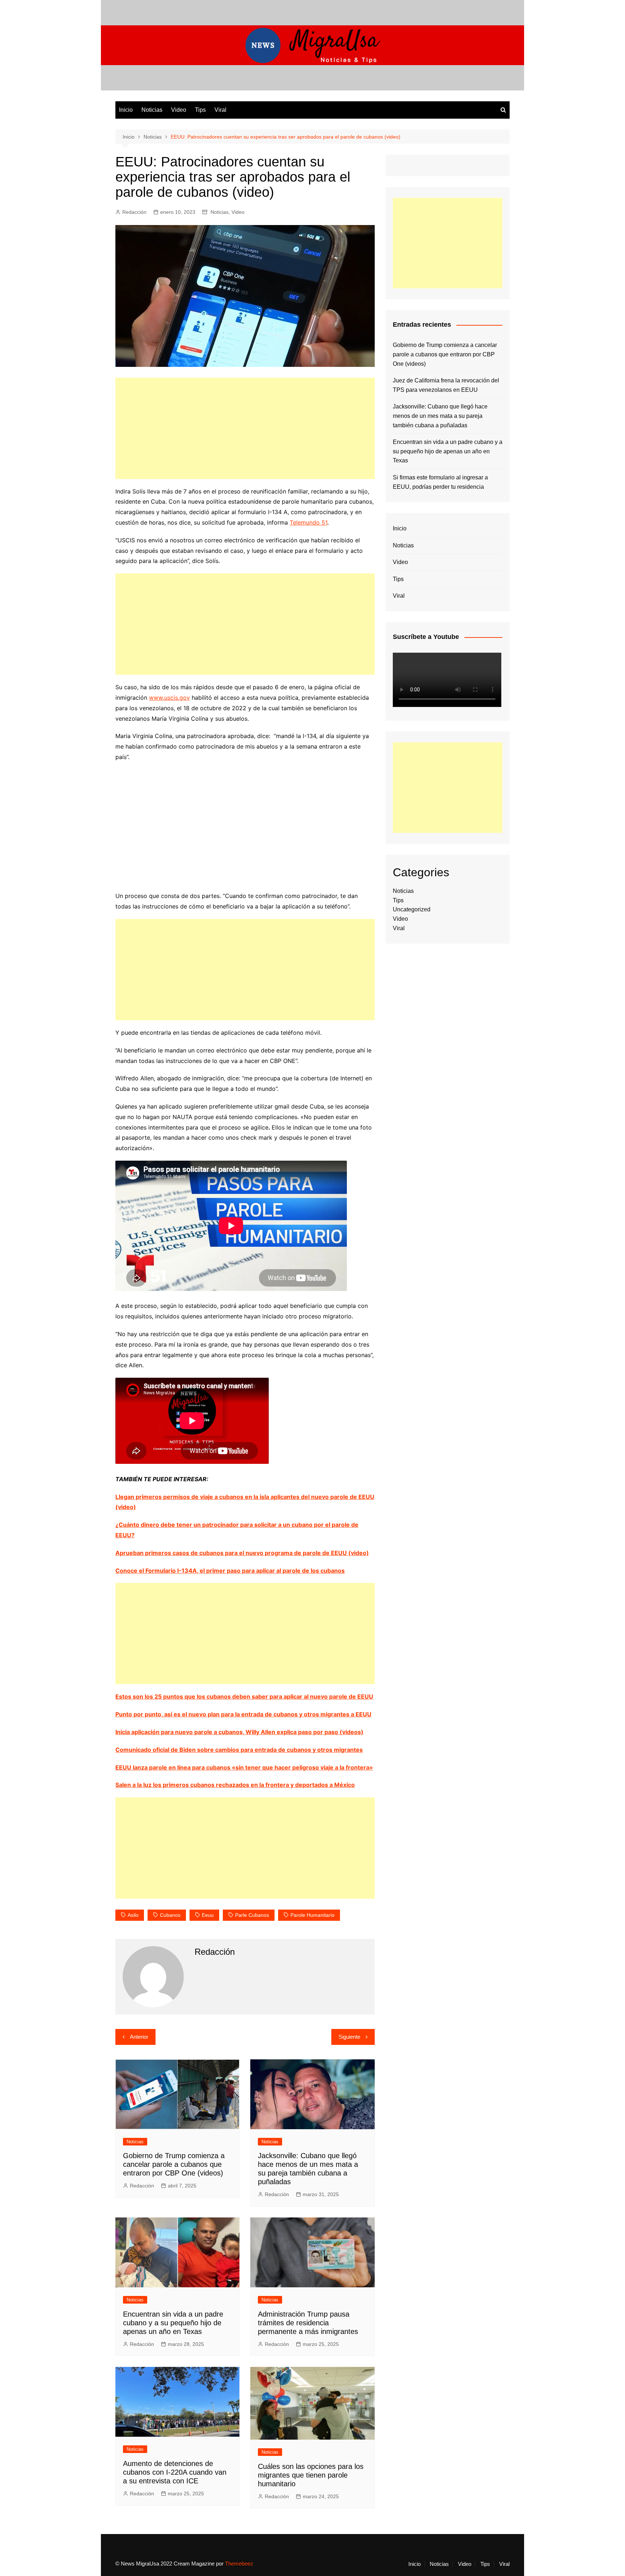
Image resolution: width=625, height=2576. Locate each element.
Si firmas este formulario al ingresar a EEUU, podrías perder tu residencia (440, 482)
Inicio (126, 110)
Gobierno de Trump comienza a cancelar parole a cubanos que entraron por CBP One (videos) (174, 2164)
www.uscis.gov (169, 698)
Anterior (139, 2037)
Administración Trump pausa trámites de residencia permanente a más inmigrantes (308, 2323)
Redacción (134, 212)
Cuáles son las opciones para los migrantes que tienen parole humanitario (311, 2475)
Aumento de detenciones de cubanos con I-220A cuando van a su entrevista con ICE (175, 2472)
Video (179, 110)
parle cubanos (252, 1915)
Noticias (152, 110)
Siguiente (349, 2037)
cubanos (170, 1915)
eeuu (208, 1915)
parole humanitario (312, 1915)
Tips (200, 110)
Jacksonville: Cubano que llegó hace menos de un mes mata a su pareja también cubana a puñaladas (440, 416)
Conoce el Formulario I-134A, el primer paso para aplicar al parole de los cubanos (230, 1571)
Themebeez (239, 2564)
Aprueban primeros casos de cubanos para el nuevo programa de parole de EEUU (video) (242, 1553)
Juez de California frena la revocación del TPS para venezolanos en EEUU (446, 385)
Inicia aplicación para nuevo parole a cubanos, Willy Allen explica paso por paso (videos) (239, 1732)
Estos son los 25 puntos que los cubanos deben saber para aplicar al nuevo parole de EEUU (244, 1696)
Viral (220, 110)
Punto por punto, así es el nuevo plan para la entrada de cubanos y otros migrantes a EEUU (243, 1714)
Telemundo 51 (309, 522)
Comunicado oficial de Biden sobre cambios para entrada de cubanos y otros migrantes (239, 1750)
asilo (133, 1915)
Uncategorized (412, 909)
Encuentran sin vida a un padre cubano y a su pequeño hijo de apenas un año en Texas (173, 2323)
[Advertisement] (245, 428)
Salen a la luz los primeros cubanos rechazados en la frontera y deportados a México (235, 1785)
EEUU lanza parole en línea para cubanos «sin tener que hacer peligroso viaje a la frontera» (244, 1767)
